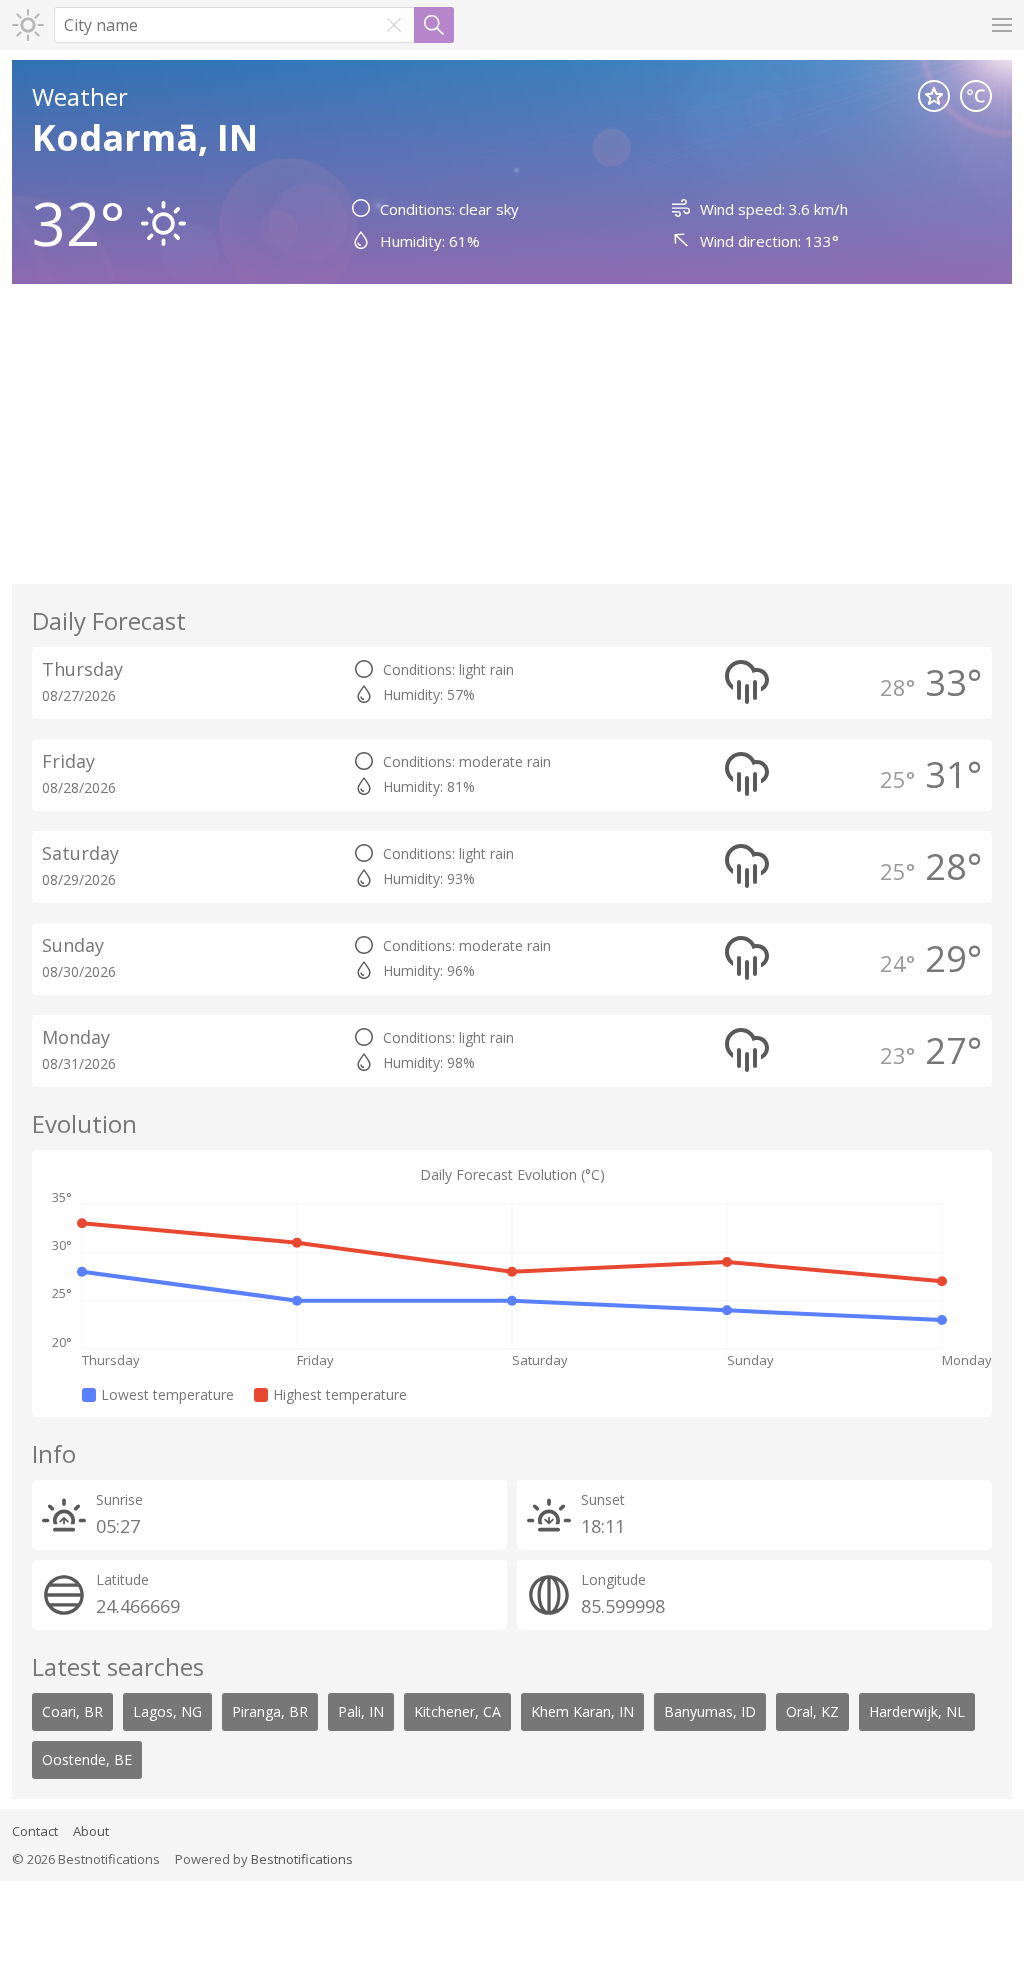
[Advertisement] (512, 434)
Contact (35, 1831)
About (91, 1831)
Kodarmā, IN (145, 137)
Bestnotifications (302, 1859)
